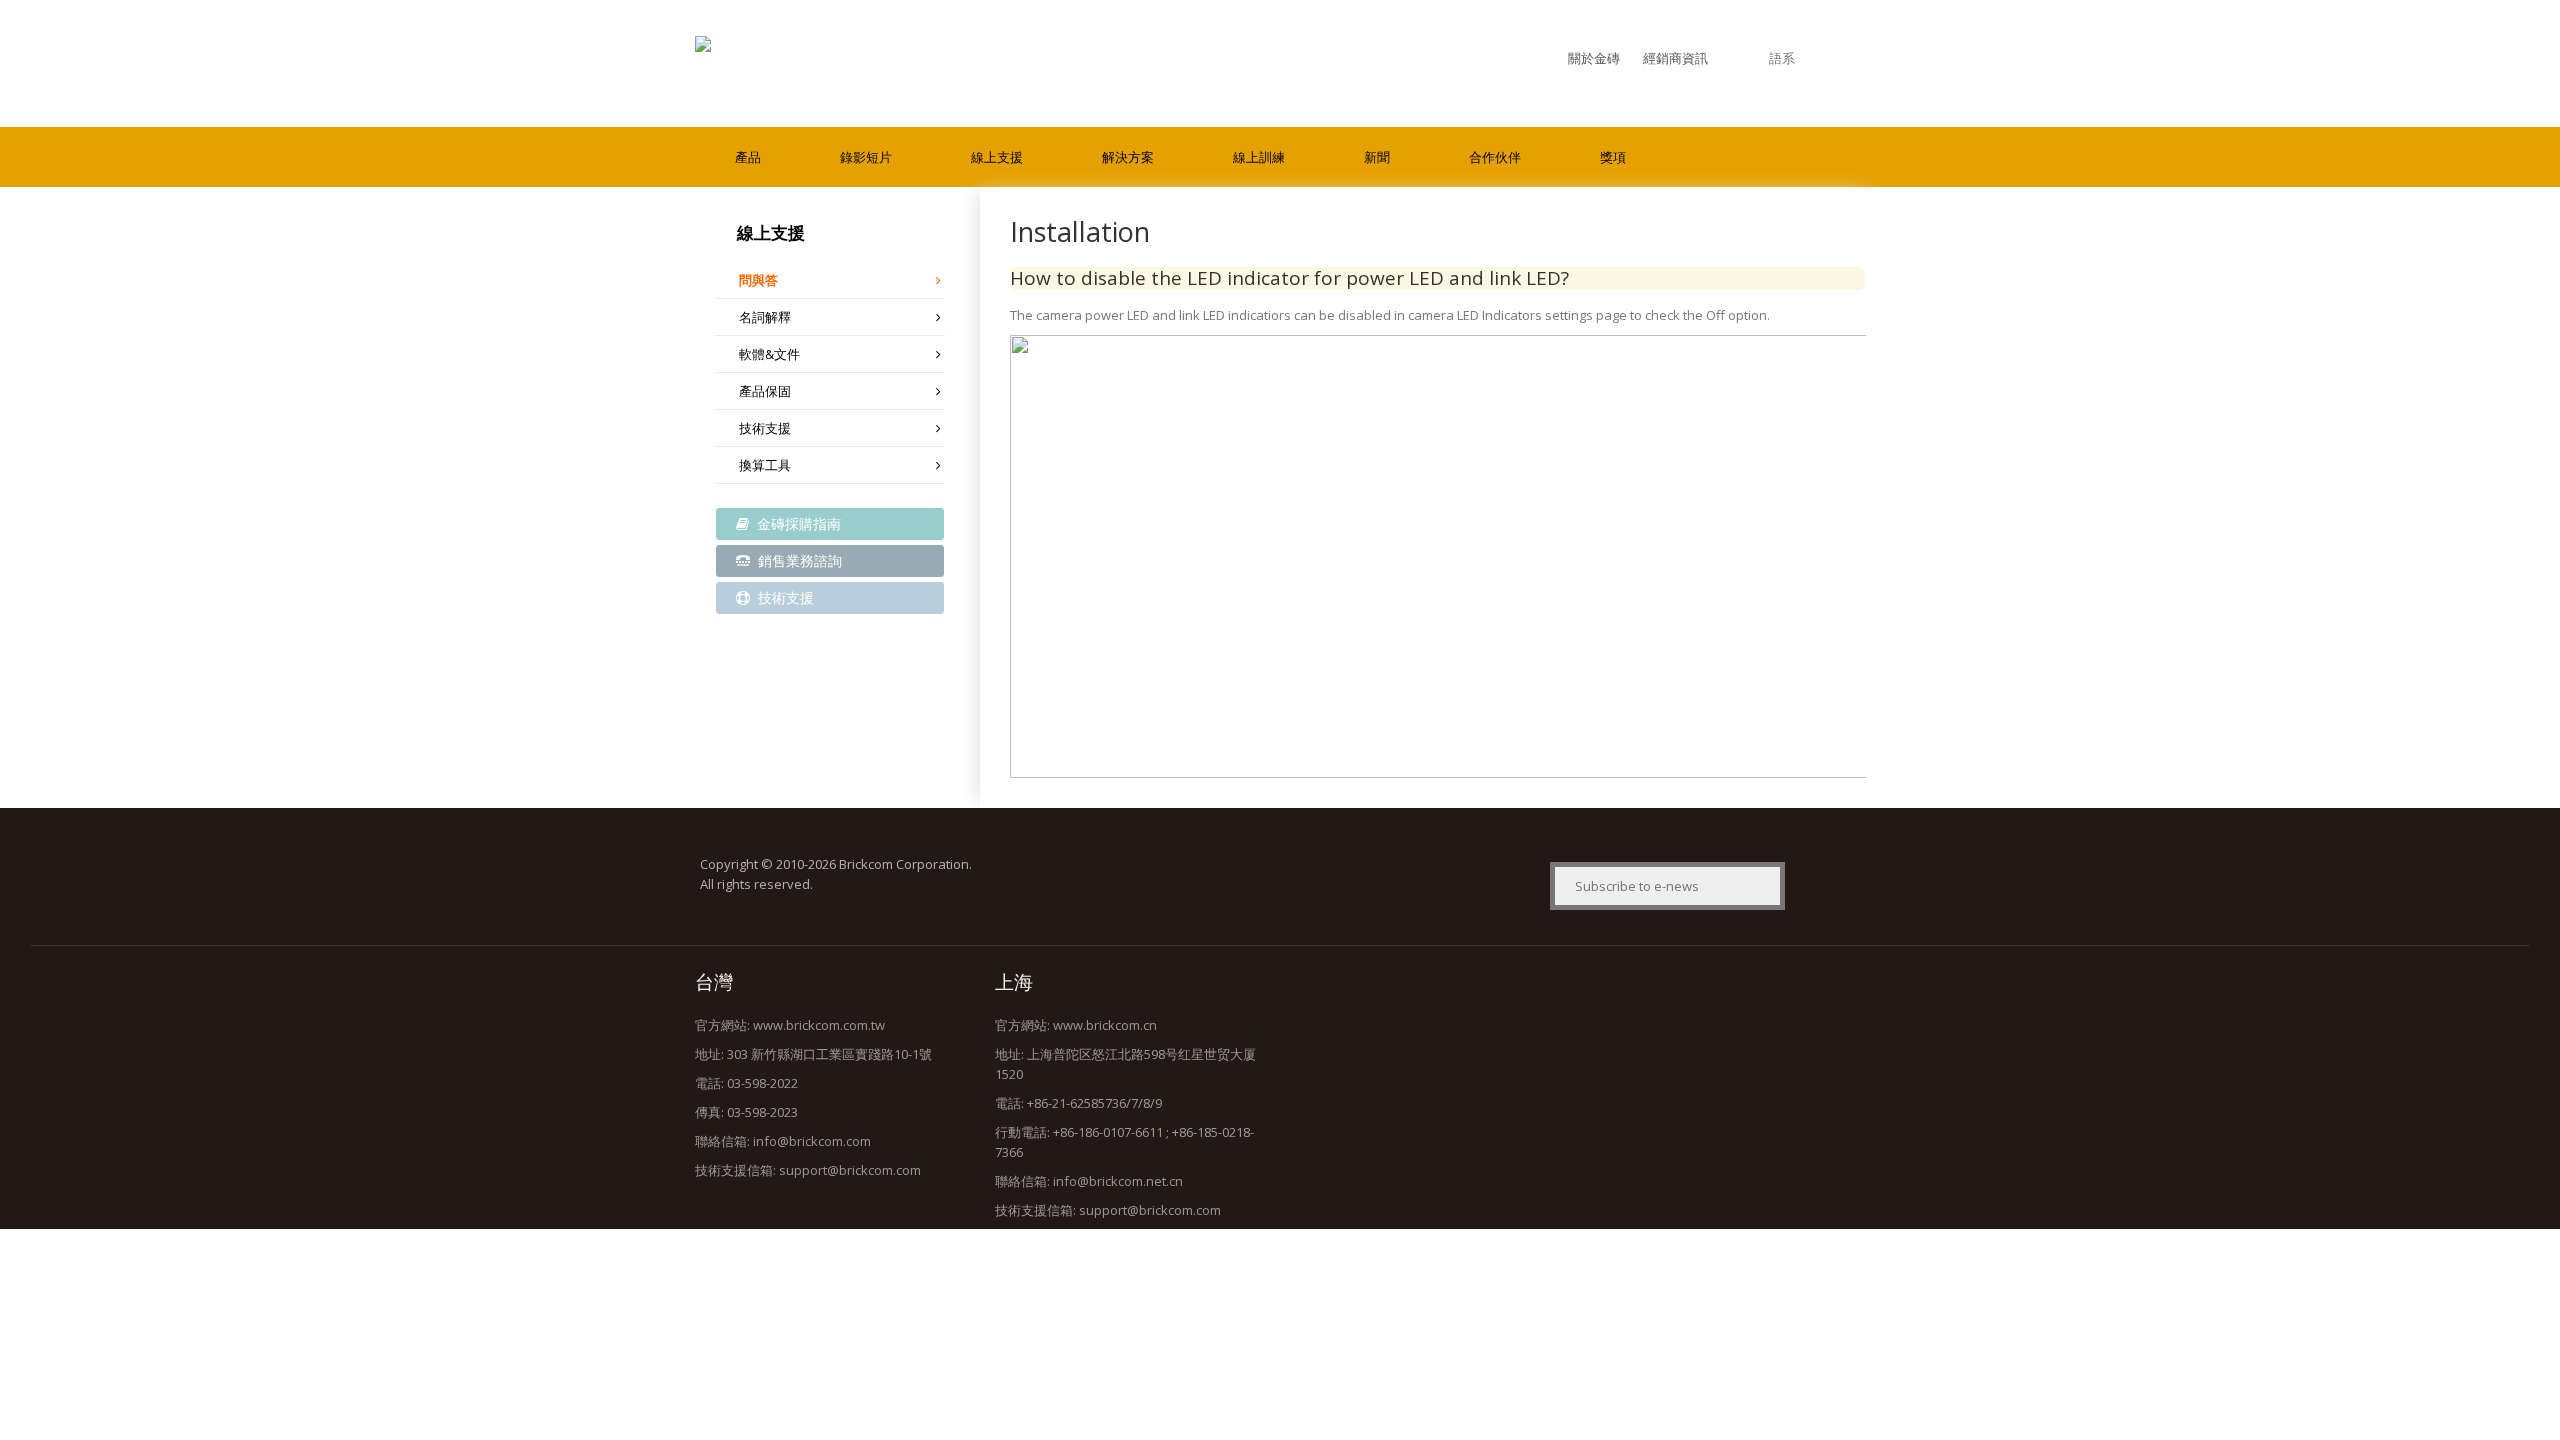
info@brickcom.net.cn (1118, 1181)
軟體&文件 (769, 354)
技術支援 (765, 428)
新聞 (1377, 157)
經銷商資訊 (1675, 58)
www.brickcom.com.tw (819, 1025)
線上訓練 (1259, 157)
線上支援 (997, 157)
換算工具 (765, 465)
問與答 (758, 280)
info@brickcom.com (812, 1141)
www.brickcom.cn (1105, 1025)
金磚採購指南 (797, 523)
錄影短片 (866, 157)
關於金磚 (1594, 58)
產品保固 (765, 391)
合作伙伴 (1495, 157)
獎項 (1613, 157)
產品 (748, 157)
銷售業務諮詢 (798, 560)
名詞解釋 (765, 317)
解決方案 (1128, 157)
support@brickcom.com (850, 1170)
